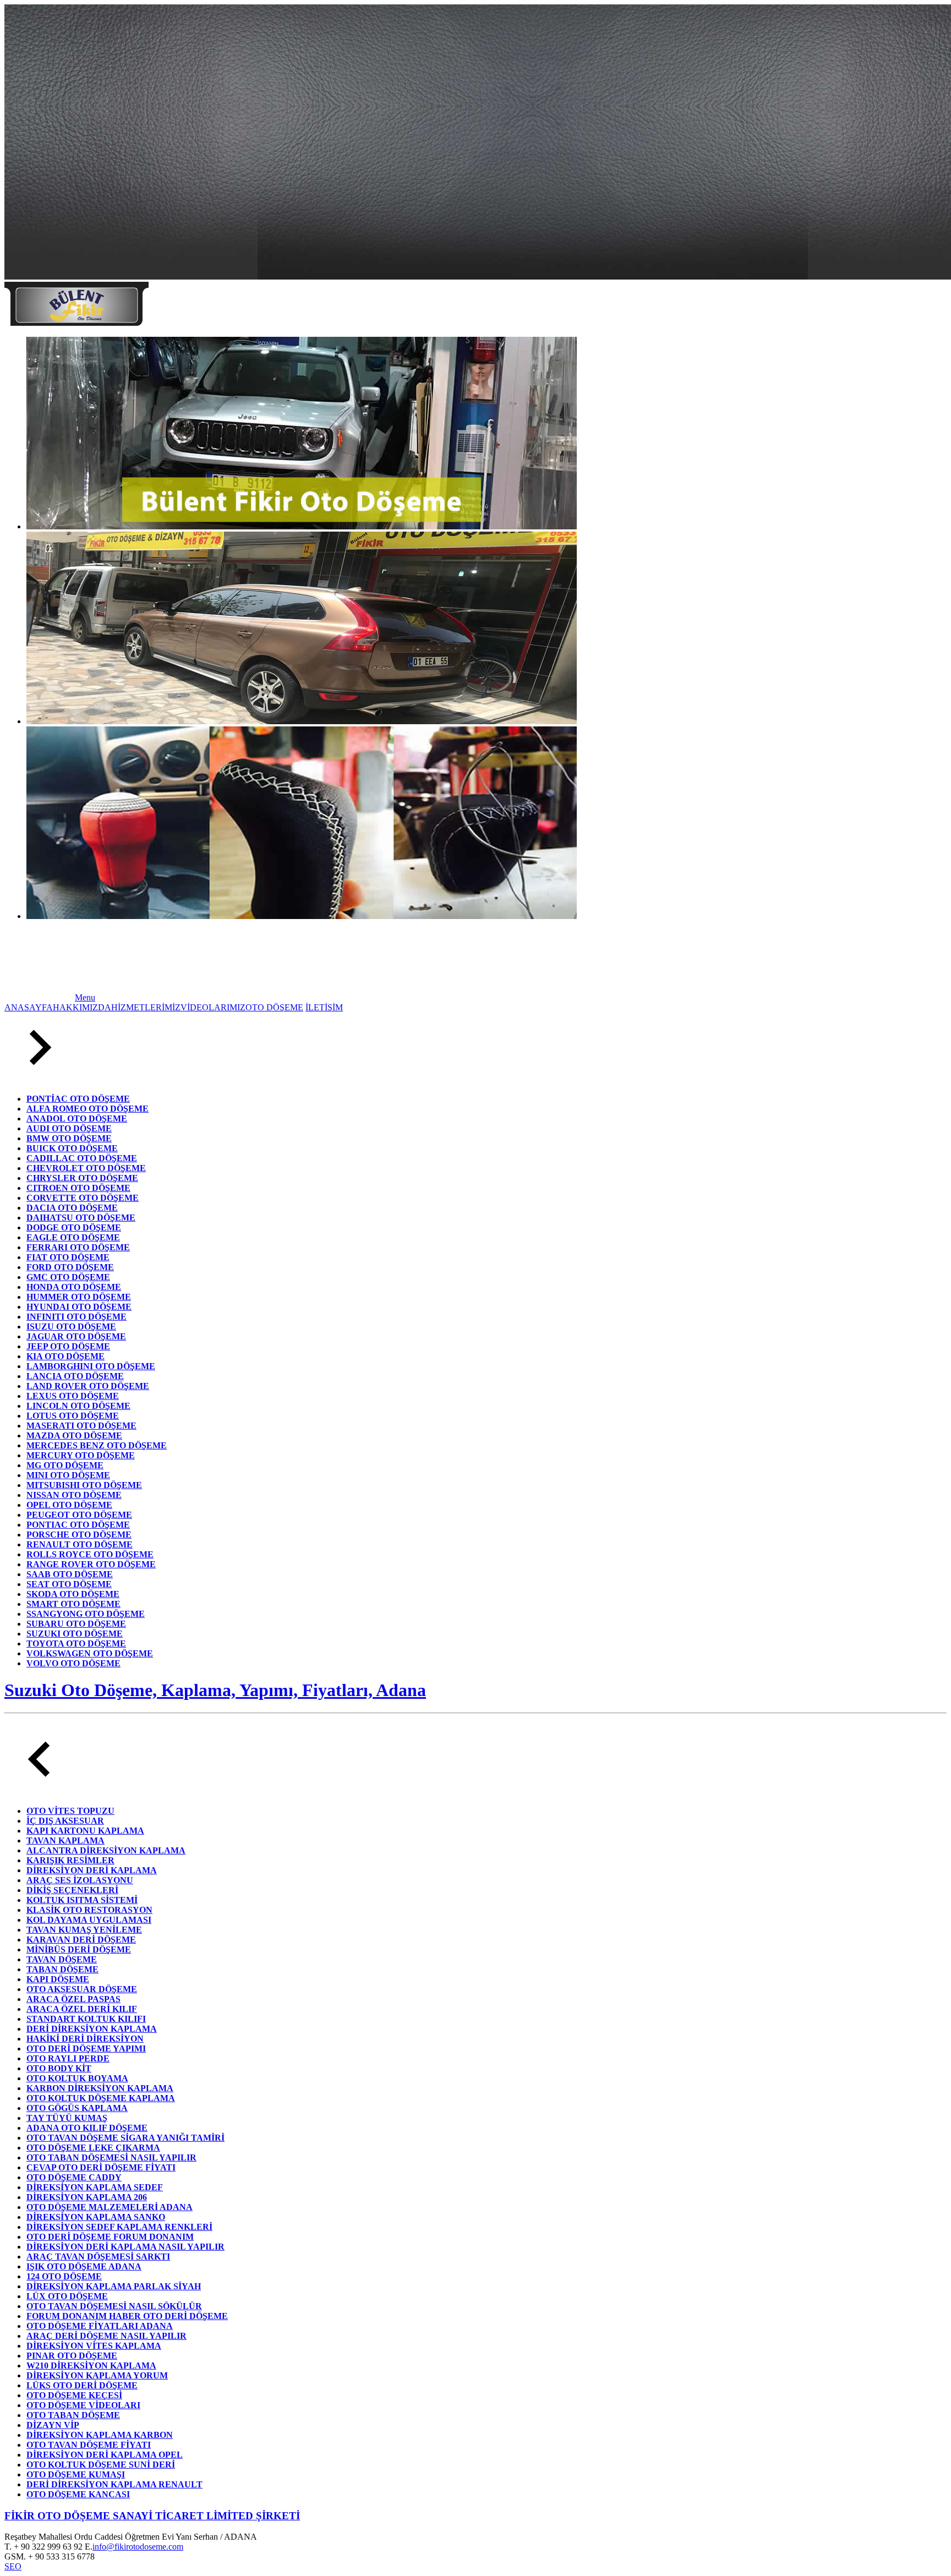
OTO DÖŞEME (274, 1007)
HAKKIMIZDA (82, 1007)
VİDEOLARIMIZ (213, 1007)
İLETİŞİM (324, 1007)
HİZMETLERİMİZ (146, 1007)
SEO (13, 2566)
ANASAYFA (29, 1007)
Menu (85, 997)
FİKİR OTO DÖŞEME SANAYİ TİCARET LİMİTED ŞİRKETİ (152, 2516)
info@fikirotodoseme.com (138, 2547)
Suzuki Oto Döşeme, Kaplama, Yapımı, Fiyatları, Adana (215, 1690)
